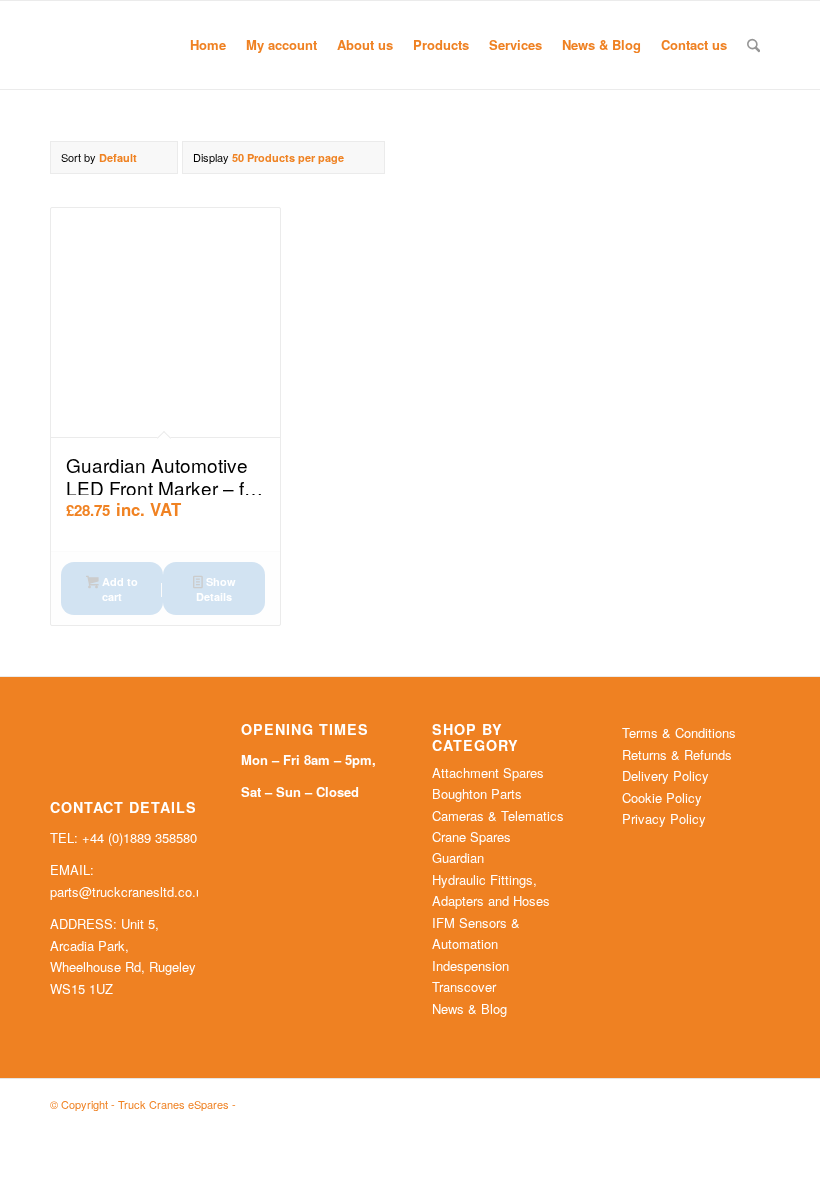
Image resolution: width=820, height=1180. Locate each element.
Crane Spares (471, 836)
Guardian (458, 857)
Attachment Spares (488, 772)
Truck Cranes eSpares (173, 1104)
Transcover (464, 986)
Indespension (470, 965)
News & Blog (469, 1008)
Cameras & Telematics (498, 815)
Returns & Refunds (677, 754)
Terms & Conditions (679, 732)
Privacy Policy (664, 818)
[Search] (753, 45)
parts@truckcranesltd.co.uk (130, 891)
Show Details (215, 589)
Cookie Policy (662, 797)
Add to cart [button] (118, 589)
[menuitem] (208, 45)
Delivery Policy (665, 775)
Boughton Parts (477, 793)
